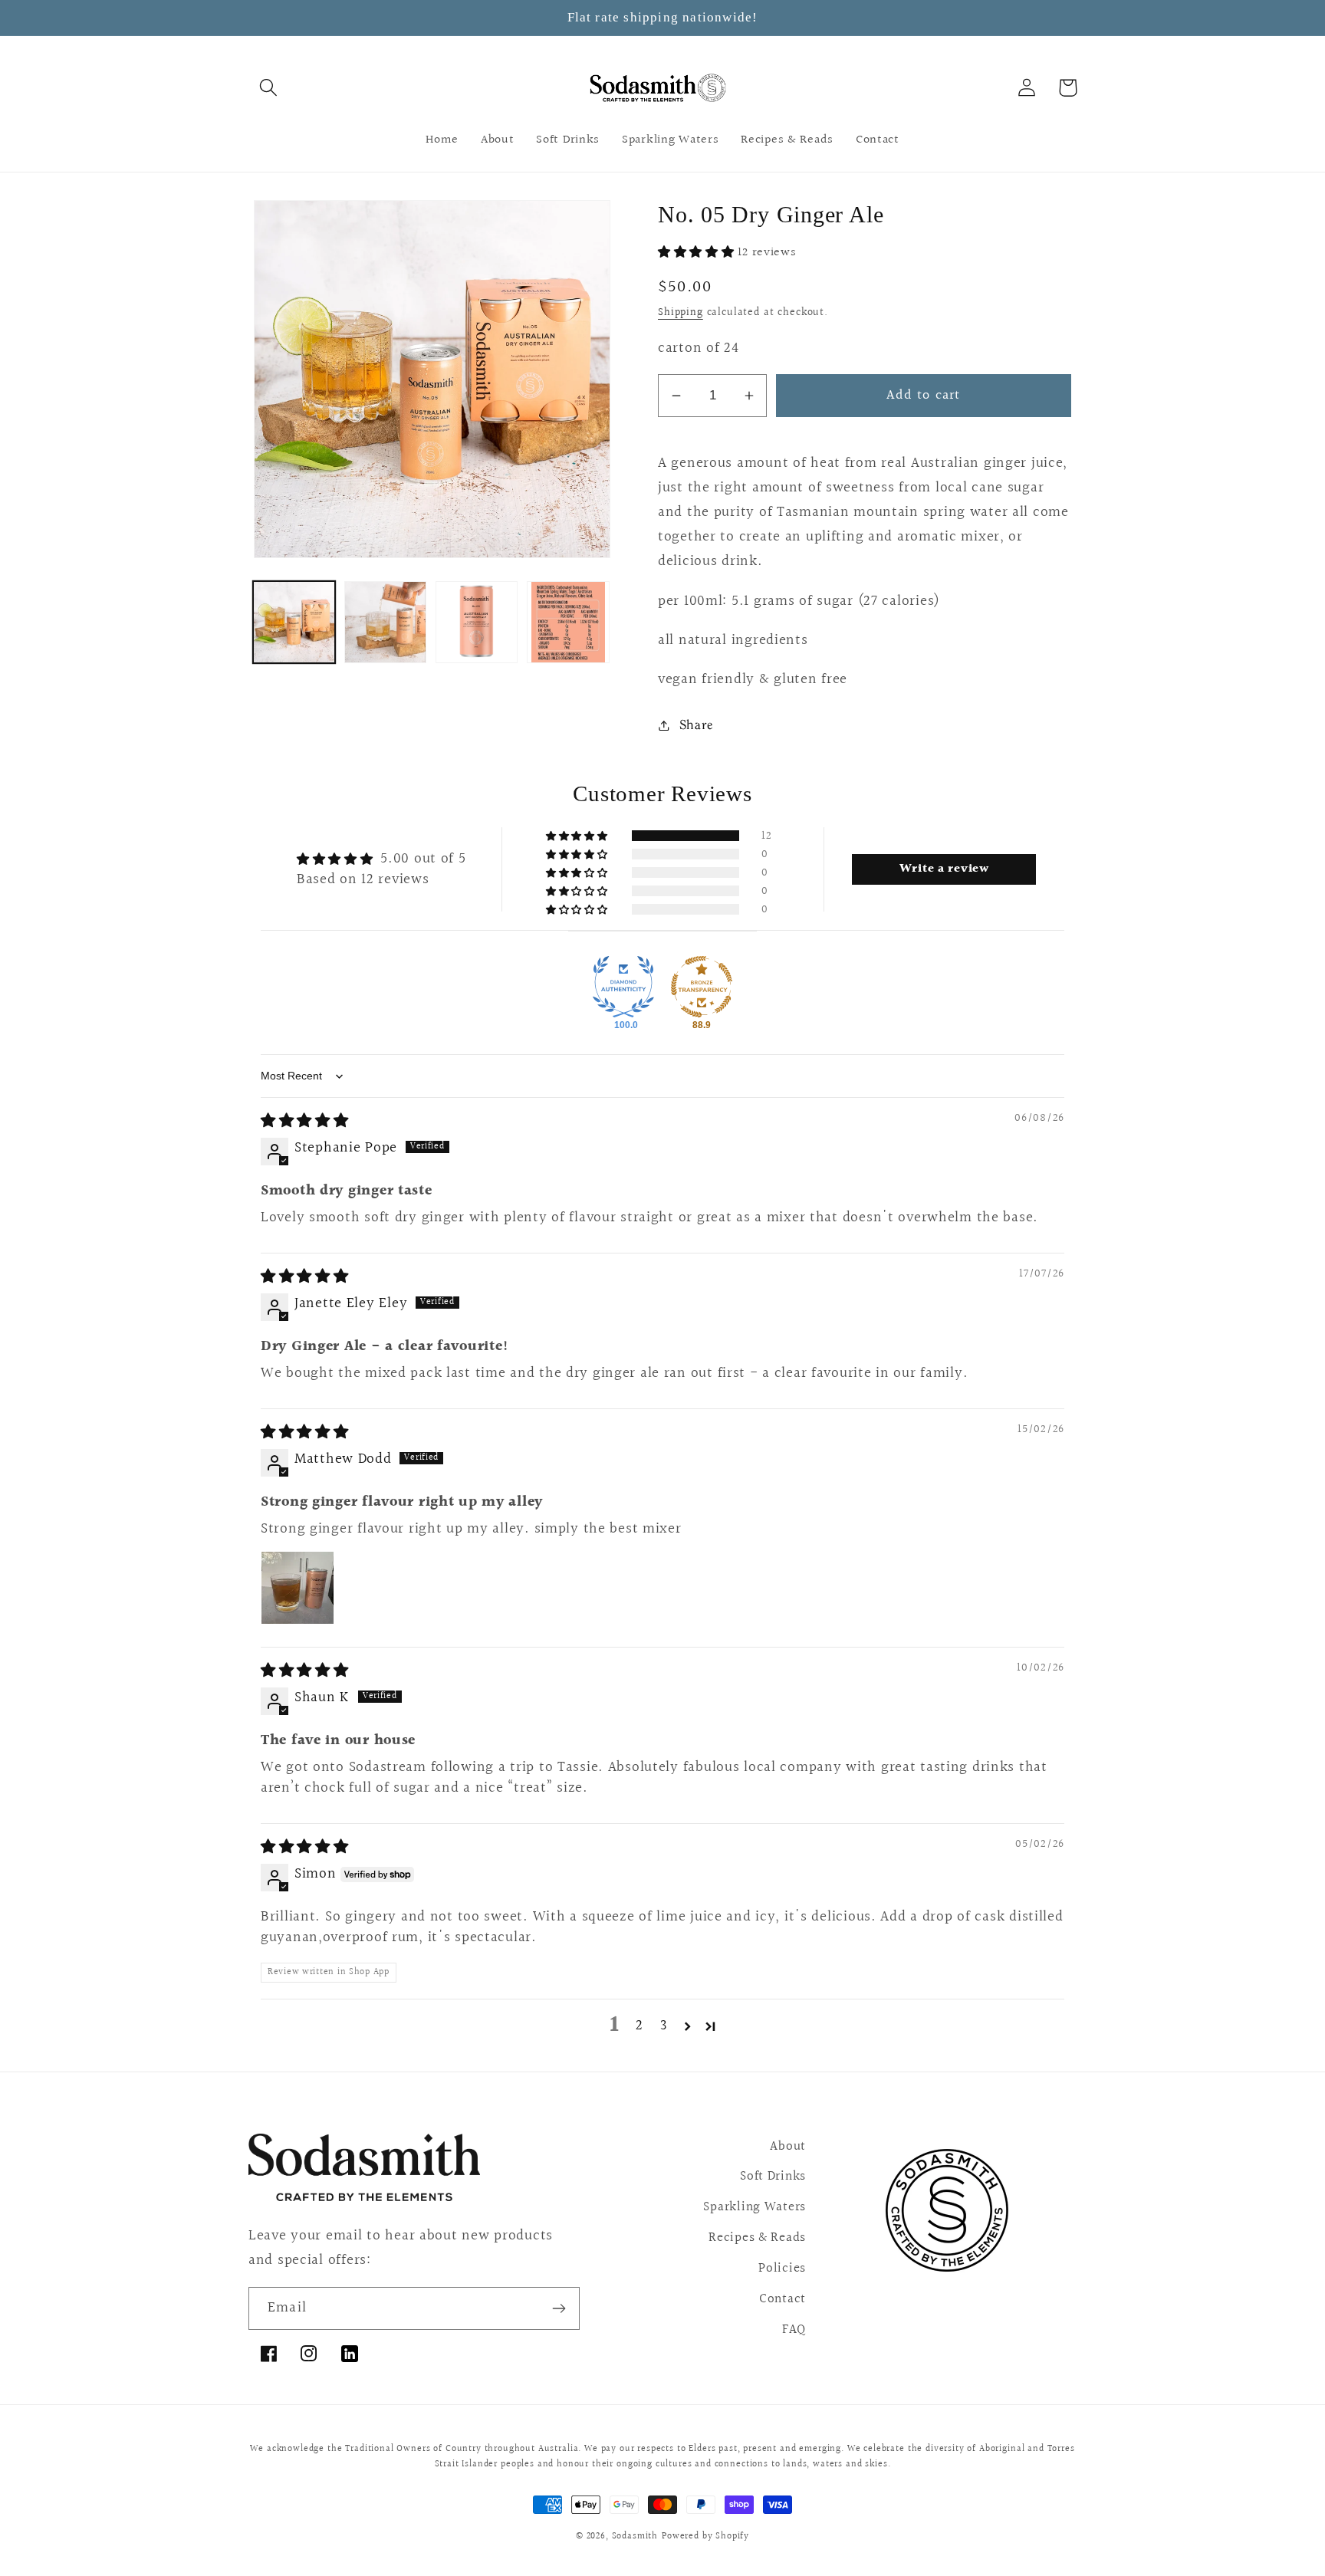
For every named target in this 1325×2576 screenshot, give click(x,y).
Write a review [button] (944, 869)
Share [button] (697, 724)
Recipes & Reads (757, 2238)
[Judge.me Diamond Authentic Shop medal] (623, 987)
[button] (269, 88)
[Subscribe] (559, 2308)
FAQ (794, 2330)
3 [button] (664, 2026)
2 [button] (639, 2026)
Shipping (681, 312)
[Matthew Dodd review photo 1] (298, 1588)
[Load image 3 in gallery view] (477, 622)
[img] (305, 1121)
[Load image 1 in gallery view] (294, 622)
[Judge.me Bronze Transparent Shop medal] (702, 987)
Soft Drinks (773, 2177)
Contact (783, 2299)
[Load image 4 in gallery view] (568, 622)
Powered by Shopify (705, 2537)
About (788, 2147)
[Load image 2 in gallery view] (385, 622)
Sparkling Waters (755, 2207)
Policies (782, 2269)
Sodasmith (635, 2537)
